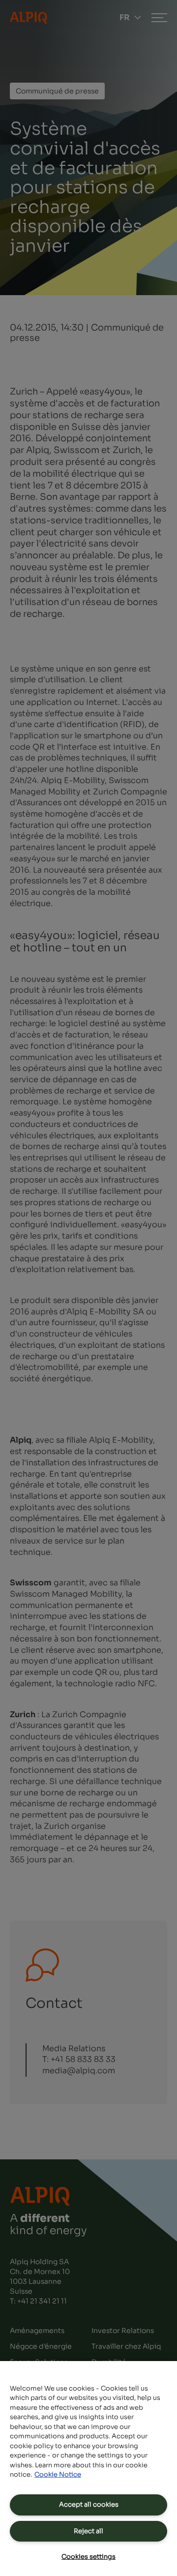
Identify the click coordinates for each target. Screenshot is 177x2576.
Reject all (88, 2531)
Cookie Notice (58, 2474)
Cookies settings (88, 2557)
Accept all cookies (89, 2504)
